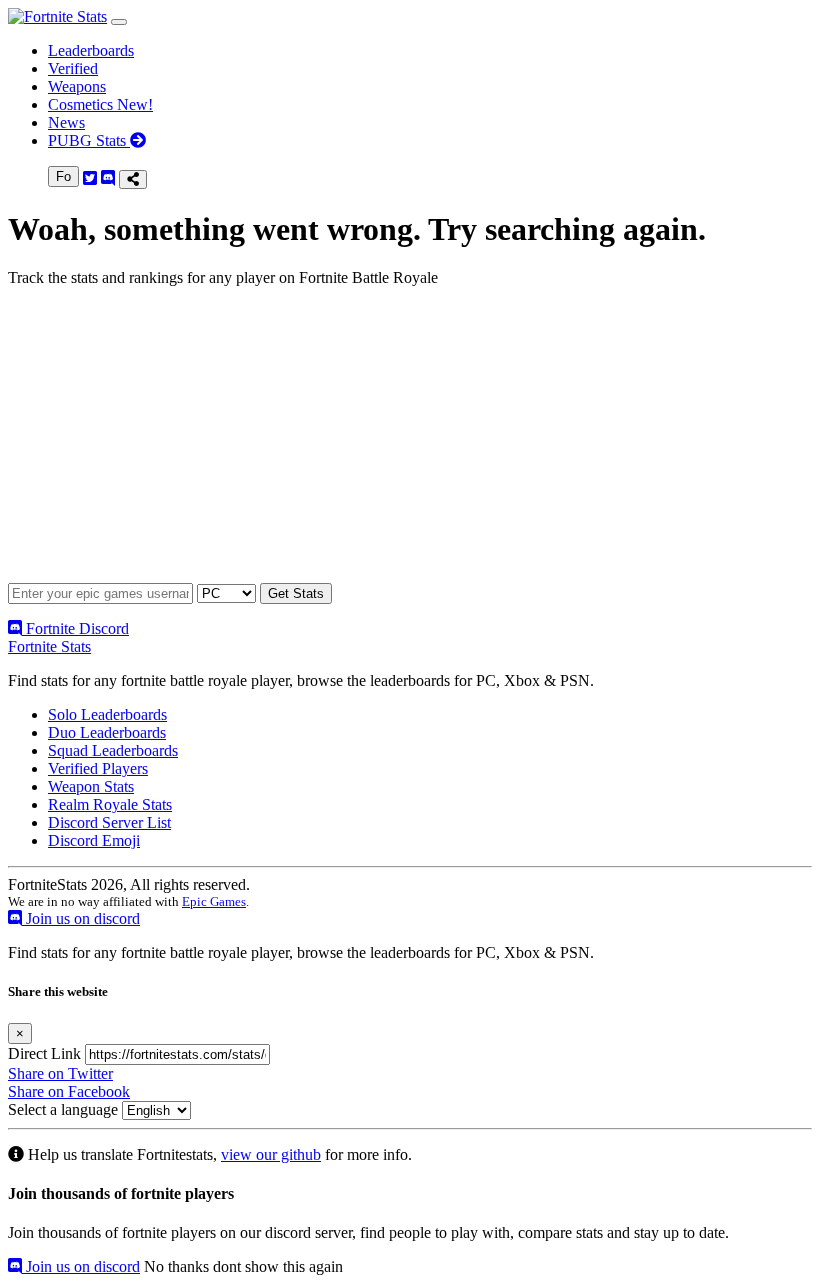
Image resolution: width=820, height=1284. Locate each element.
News (66, 122)
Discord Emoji (94, 840)
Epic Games (214, 901)
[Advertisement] (410, 443)
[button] (119, 22)
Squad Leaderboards (113, 750)
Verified (73, 68)
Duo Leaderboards (107, 732)
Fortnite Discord (75, 628)
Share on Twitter (60, 1073)
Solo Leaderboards (107, 714)
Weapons (77, 86)
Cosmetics (100, 104)
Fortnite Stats (49, 646)
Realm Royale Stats (110, 804)
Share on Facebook (69, 1091)
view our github (271, 1154)
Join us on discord (81, 918)
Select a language (63, 1109)
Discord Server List (109, 822)
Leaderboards (91, 50)
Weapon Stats (91, 786)
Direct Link (44, 1053)
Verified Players (98, 768)
